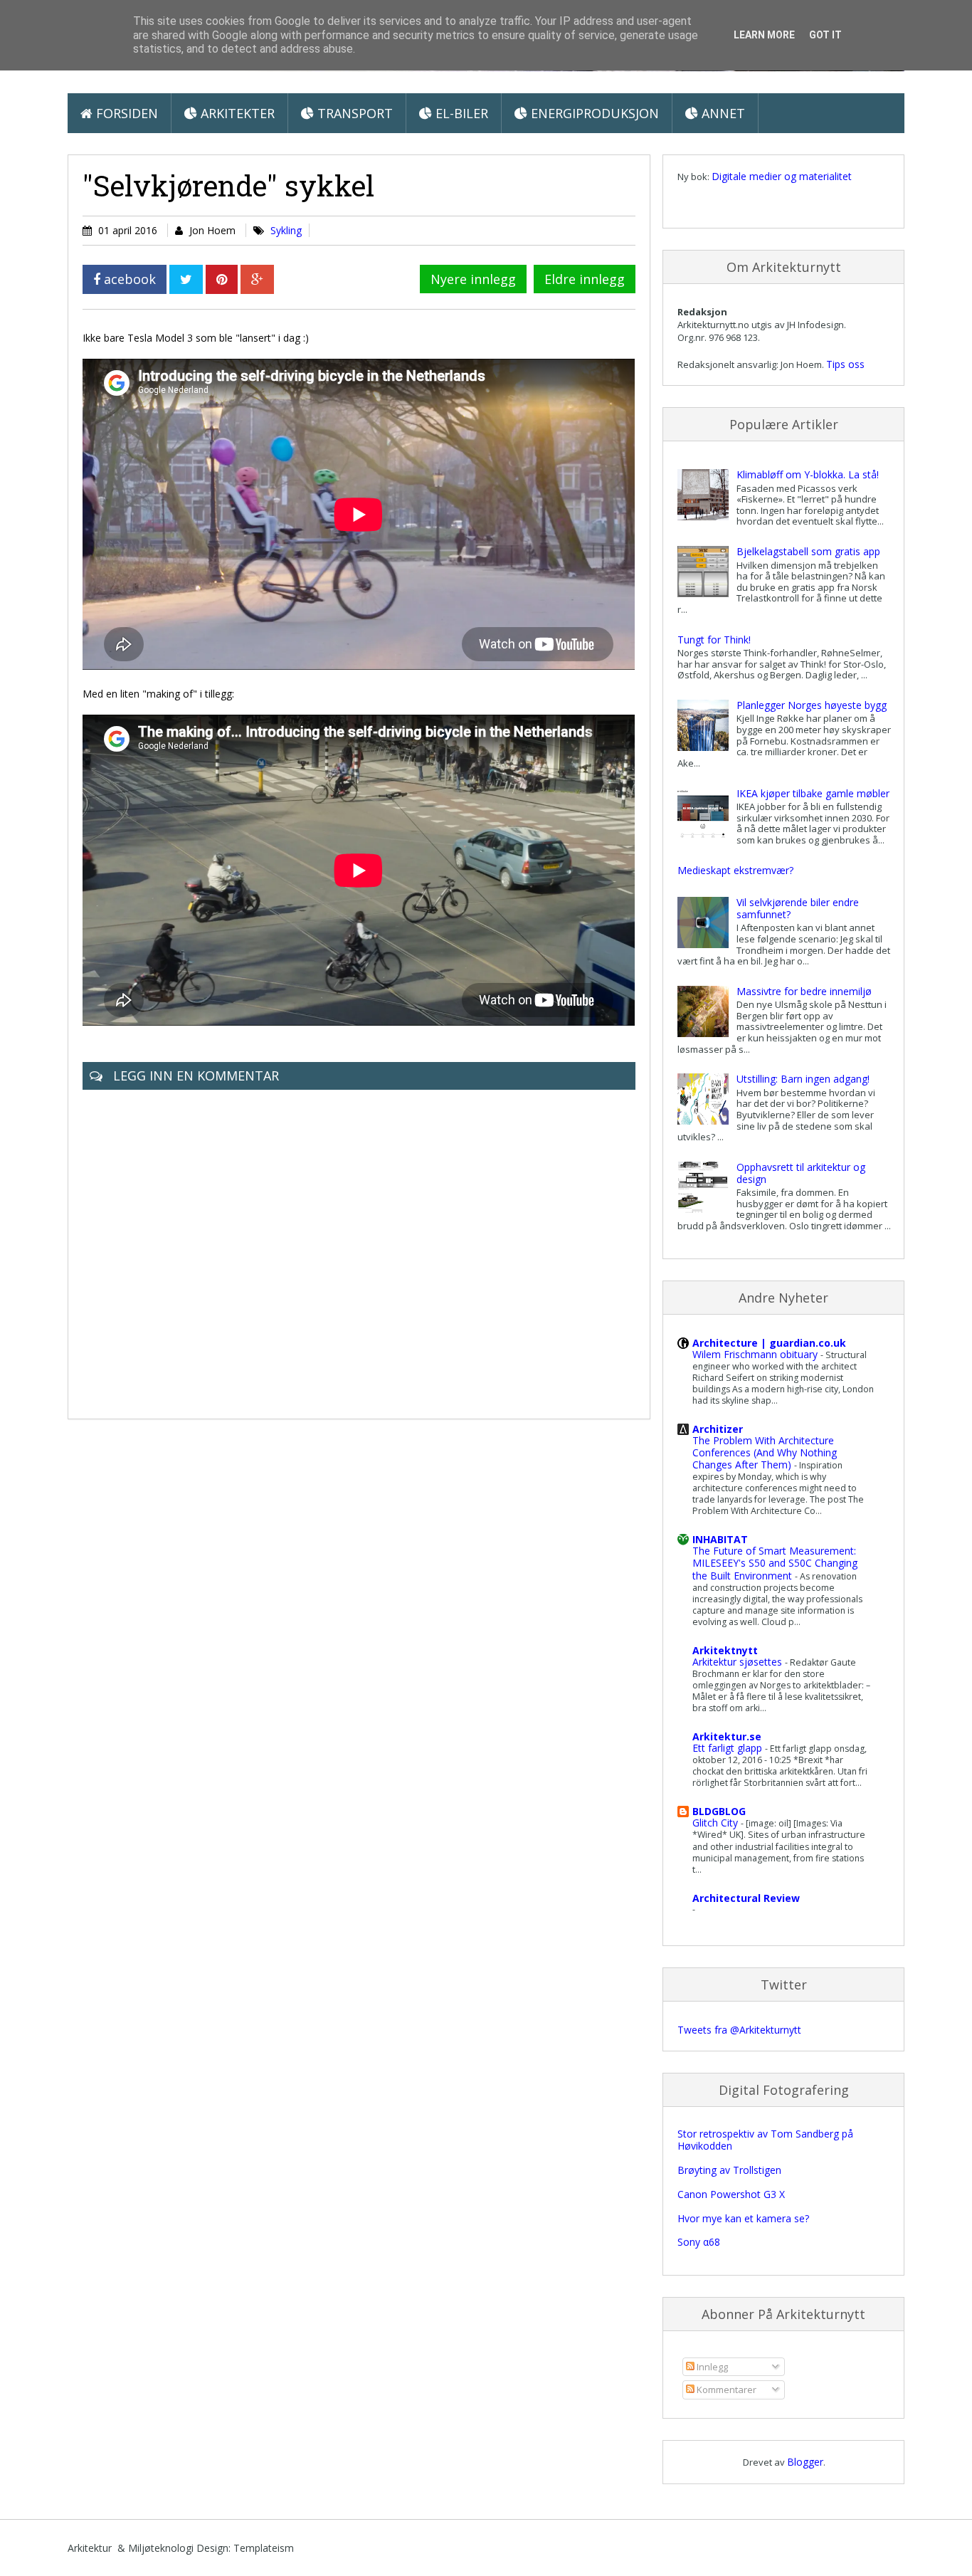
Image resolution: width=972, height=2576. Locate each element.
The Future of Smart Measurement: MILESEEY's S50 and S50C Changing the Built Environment (775, 1563)
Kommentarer (725, 2390)
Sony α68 (699, 2242)
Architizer (718, 1429)
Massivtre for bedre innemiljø (804, 991)
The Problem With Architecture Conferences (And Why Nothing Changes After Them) (765, 1452)
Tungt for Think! (714, 640)
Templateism (264, 2548)
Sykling (286, 230)
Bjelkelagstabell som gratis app (808, 551)
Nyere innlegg (473, 279)
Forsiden (125, 113)
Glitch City (717, 1823)
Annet (722, 113)
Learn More (764, 35)
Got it (825, 35)
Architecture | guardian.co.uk (769, 1343)
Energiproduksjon (593, 113)
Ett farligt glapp (729, 1748)
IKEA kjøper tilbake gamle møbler (813, 793)
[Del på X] (186, 279)
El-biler (460, 113)
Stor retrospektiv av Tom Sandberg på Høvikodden (765, 2140)
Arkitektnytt (725, 1650)
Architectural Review (746, 1898)
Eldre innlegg (585, 279)
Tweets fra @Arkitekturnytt (739, 2030)
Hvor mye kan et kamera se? (743, 2218)
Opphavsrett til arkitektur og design (801, 1173)
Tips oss (845, 364)
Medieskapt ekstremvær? (735, 870)
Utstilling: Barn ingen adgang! (803, 1079)
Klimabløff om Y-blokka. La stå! (808, 474)
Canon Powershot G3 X (731, 2194)
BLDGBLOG (719, 1811)
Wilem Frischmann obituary (756, 1354)
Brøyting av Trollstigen (729, 2170)
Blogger (805, 2462)
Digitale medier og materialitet (782, 176)
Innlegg (711, 2367)
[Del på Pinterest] (222, 279)
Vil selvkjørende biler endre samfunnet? (798, 908)
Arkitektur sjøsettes (739, 1662)
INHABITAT (720, 1539)
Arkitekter (236, 113)
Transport (353, 113)
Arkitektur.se (727, 1736)
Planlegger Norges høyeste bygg (812, 705)
